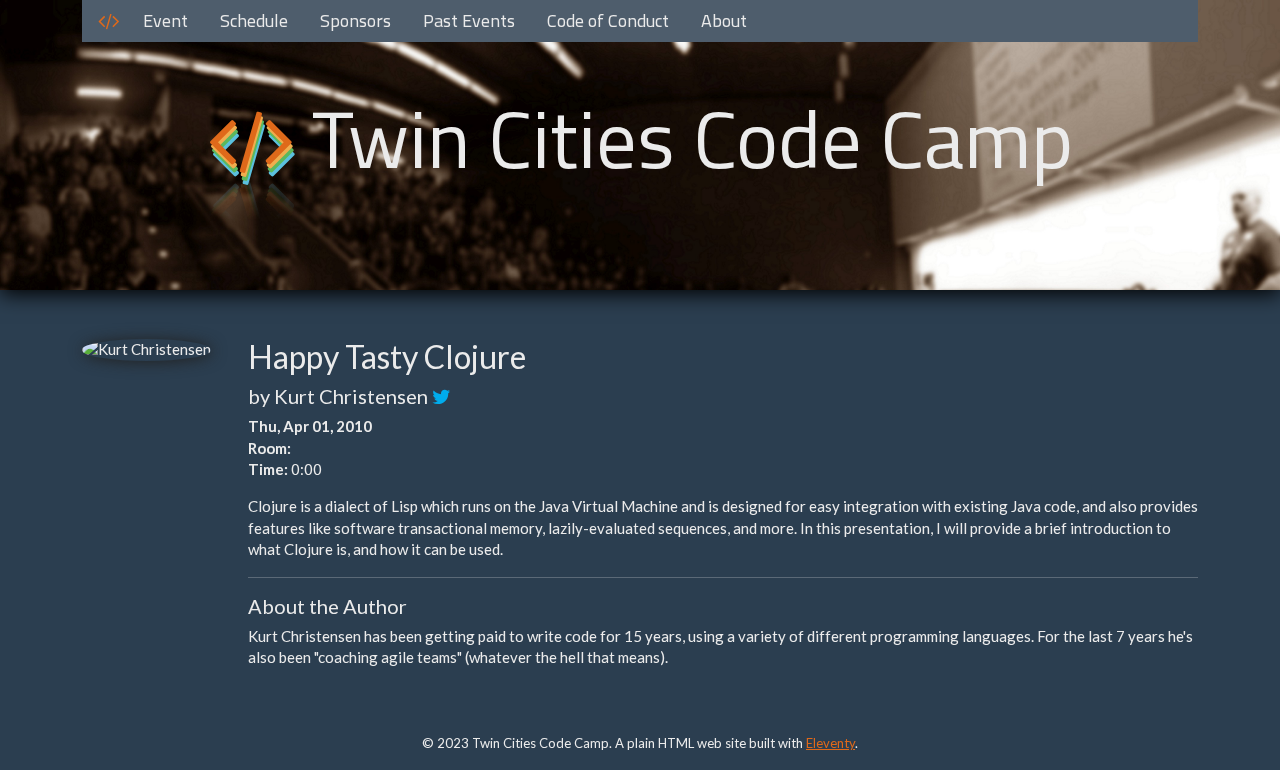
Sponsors (355, 20)
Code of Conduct (608, 20)
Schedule (254, 20)
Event (165, 20)
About (724, 20)
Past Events (469, 20)
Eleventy (830, 743)
